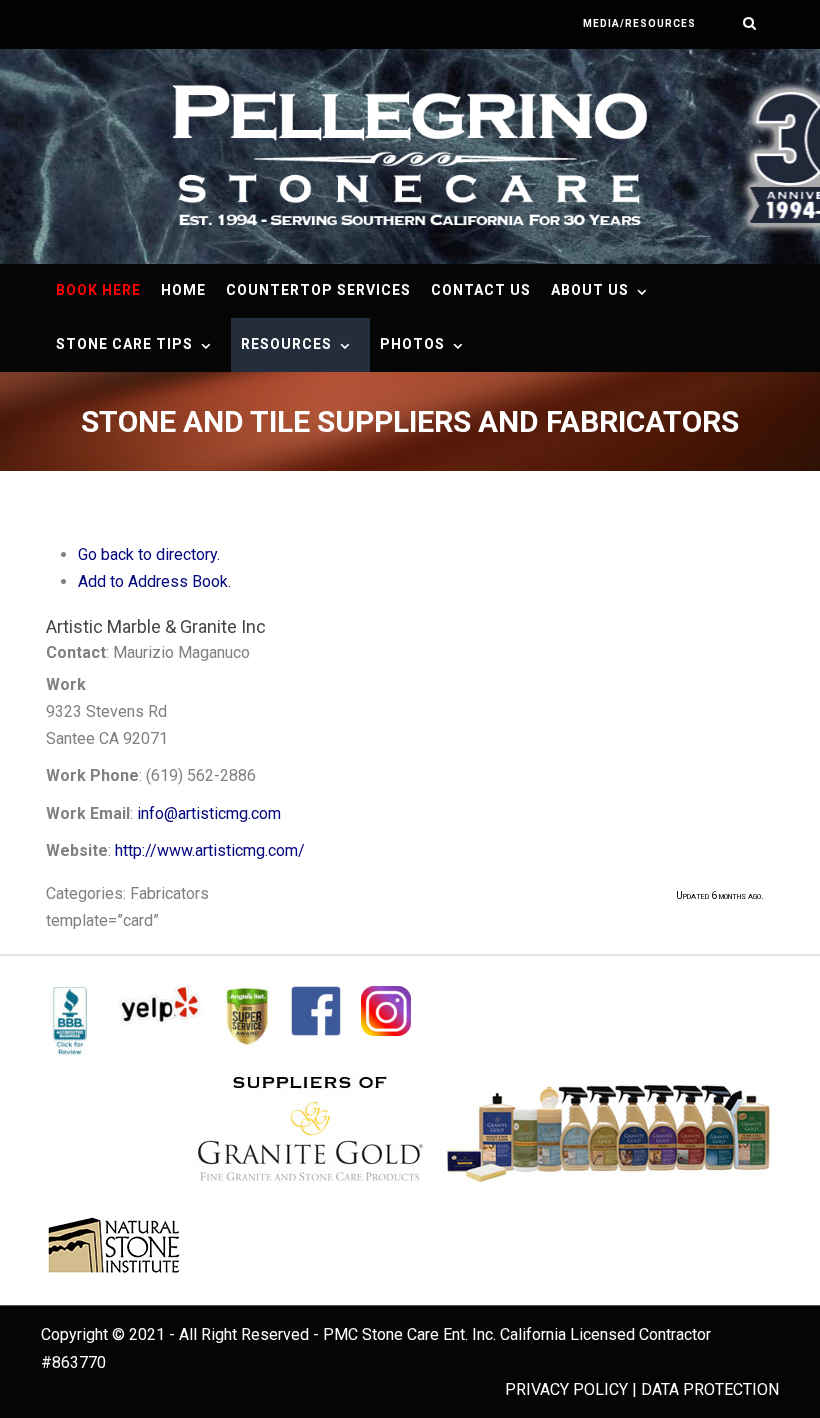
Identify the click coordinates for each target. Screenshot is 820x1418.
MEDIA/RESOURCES (639, 23)
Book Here (98, 290)
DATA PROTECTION (710, 1389)
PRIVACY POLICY (566, 1389)
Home (183, 290)
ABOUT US (590, 290)
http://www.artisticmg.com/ (210, 850)
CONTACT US (481, 290)
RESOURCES (286, 344)
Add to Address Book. (154, 581)
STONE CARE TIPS (124, 344)
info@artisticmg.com (209, 813)
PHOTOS (412, 344)
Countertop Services (318, 290)
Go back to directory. (149, 554)
